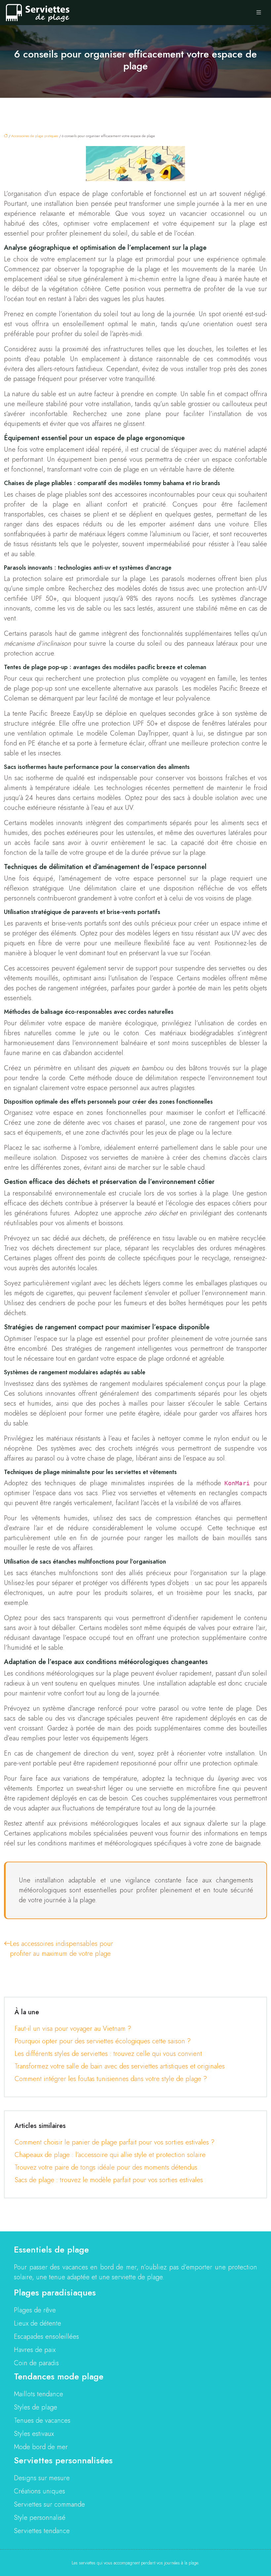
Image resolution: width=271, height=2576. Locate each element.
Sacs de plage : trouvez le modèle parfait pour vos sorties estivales (109, 2180)
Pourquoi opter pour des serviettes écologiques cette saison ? (103, 2041)
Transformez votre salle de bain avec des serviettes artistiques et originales (120, 2066)
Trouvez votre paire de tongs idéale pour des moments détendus (106, 2167)
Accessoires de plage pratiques (35, 136)
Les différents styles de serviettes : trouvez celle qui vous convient (108, 2054)
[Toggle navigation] (259, 13)
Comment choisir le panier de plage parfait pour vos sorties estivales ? (115, 2142)
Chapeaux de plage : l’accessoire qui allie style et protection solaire (110, 2155)
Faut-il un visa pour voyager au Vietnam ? (73, 2029)
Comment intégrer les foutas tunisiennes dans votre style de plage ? (111, 2079)
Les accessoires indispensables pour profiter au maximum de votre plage (61, 1949)
